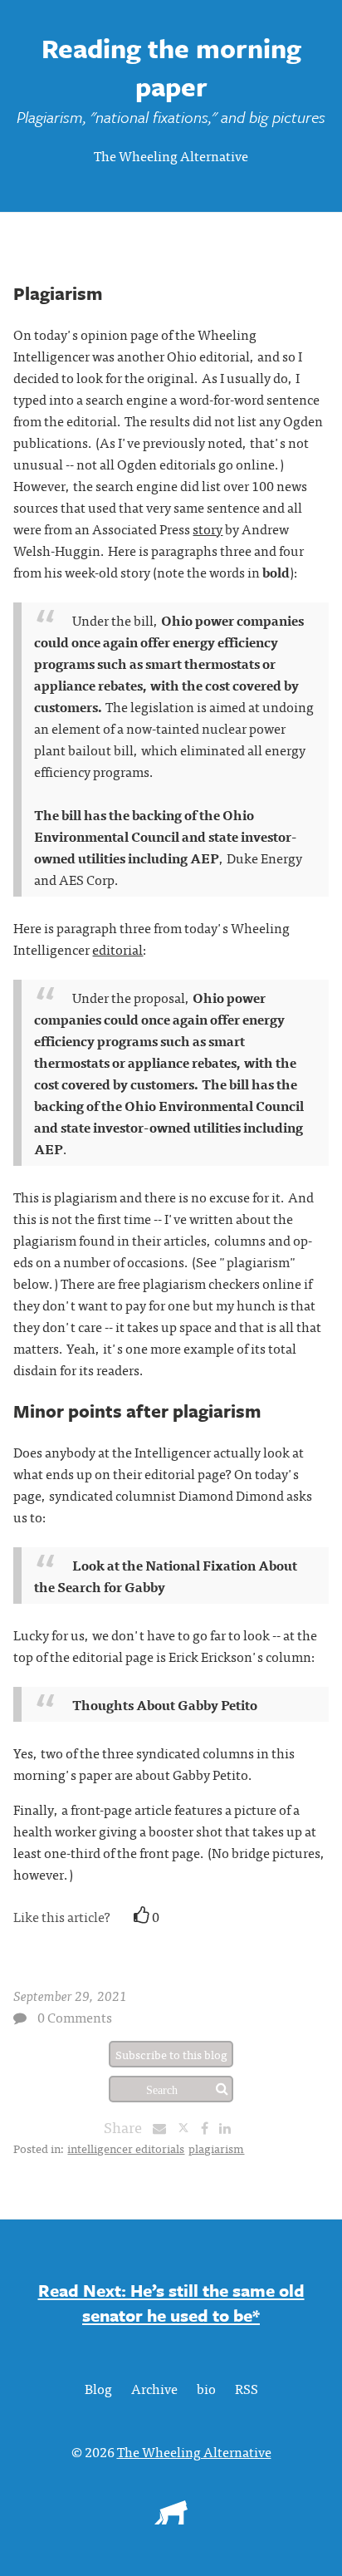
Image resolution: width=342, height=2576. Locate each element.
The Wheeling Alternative (171, 155)
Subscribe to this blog (171, 2054)
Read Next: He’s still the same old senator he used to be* (171, 2303)
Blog (98, 2388)
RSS (247, 2388)
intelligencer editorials (126, 2148)
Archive (154, 2388)
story (208, 528)
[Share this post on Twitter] (189, 2127)
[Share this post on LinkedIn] (229, 2127)
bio (206, 2388)
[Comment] (20, 2018)
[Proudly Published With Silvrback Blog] (171, 2519)
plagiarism (216, 2148)
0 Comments (75, 2017)
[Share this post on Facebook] (209, 2127)
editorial (117, 949)
